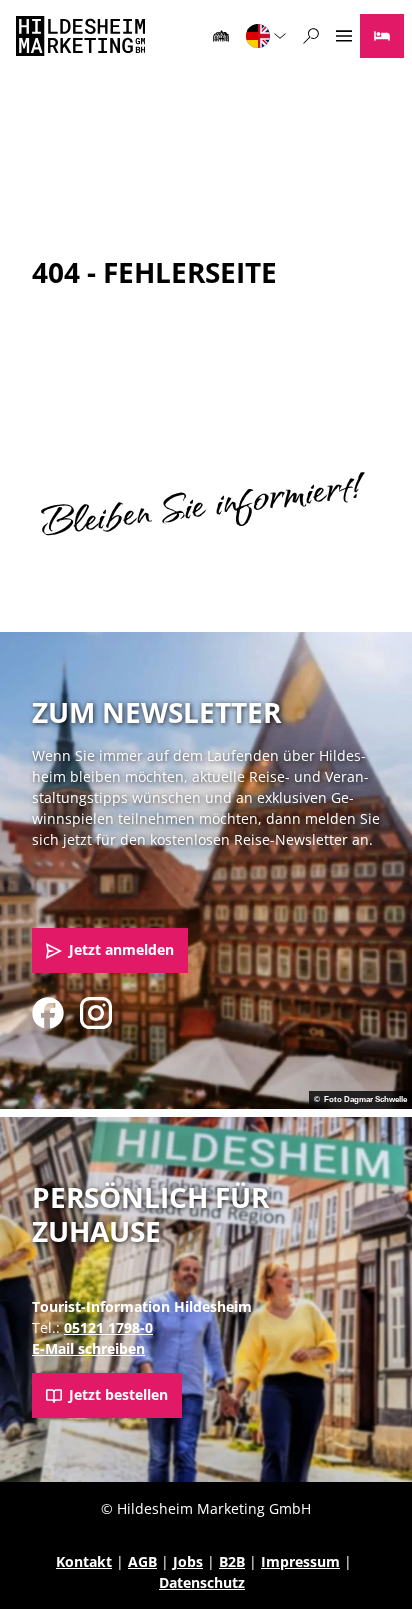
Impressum (300, 1561)
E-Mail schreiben (88, 1348)
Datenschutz (202, 1582)
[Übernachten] (382, 36)
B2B (232, 1561)
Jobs (188, 1561)
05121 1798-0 (108, 1327)
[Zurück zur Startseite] (80, 36)
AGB (142, 1561)
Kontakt (84, 1561)
